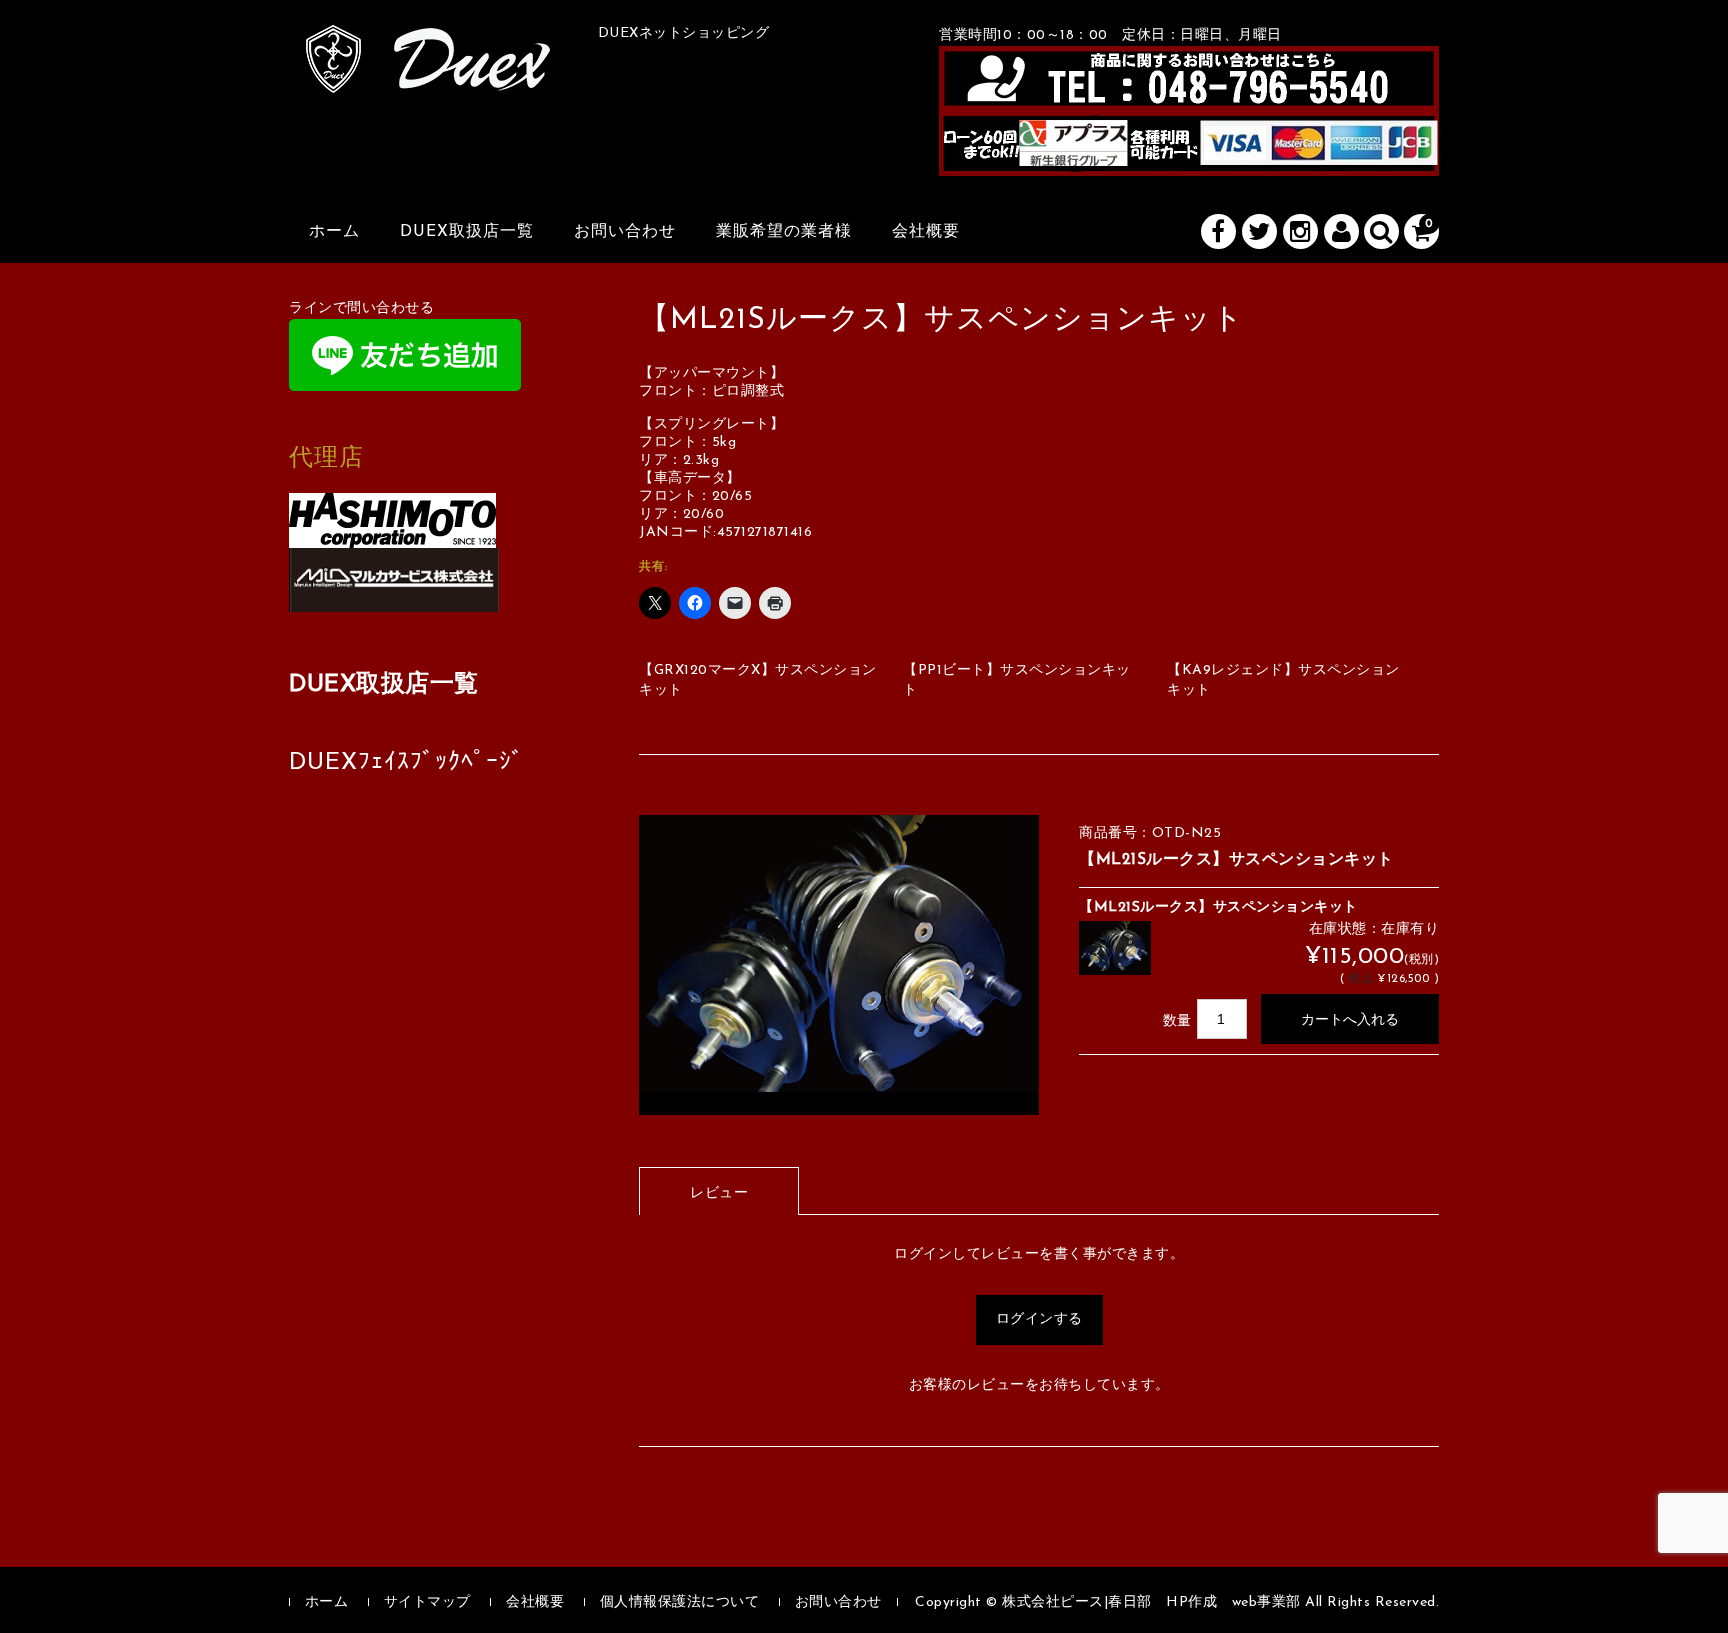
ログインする (1039, 1319)
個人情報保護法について (680, 1602)
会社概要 (926, 232)
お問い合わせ (625, 232)
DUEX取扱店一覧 (467, 232)
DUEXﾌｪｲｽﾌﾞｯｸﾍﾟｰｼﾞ (406, 763)
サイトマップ (427, 1602)
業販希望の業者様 (784, 232)
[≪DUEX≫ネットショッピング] (428, 71)
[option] (839, 965)
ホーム (334, 232)
